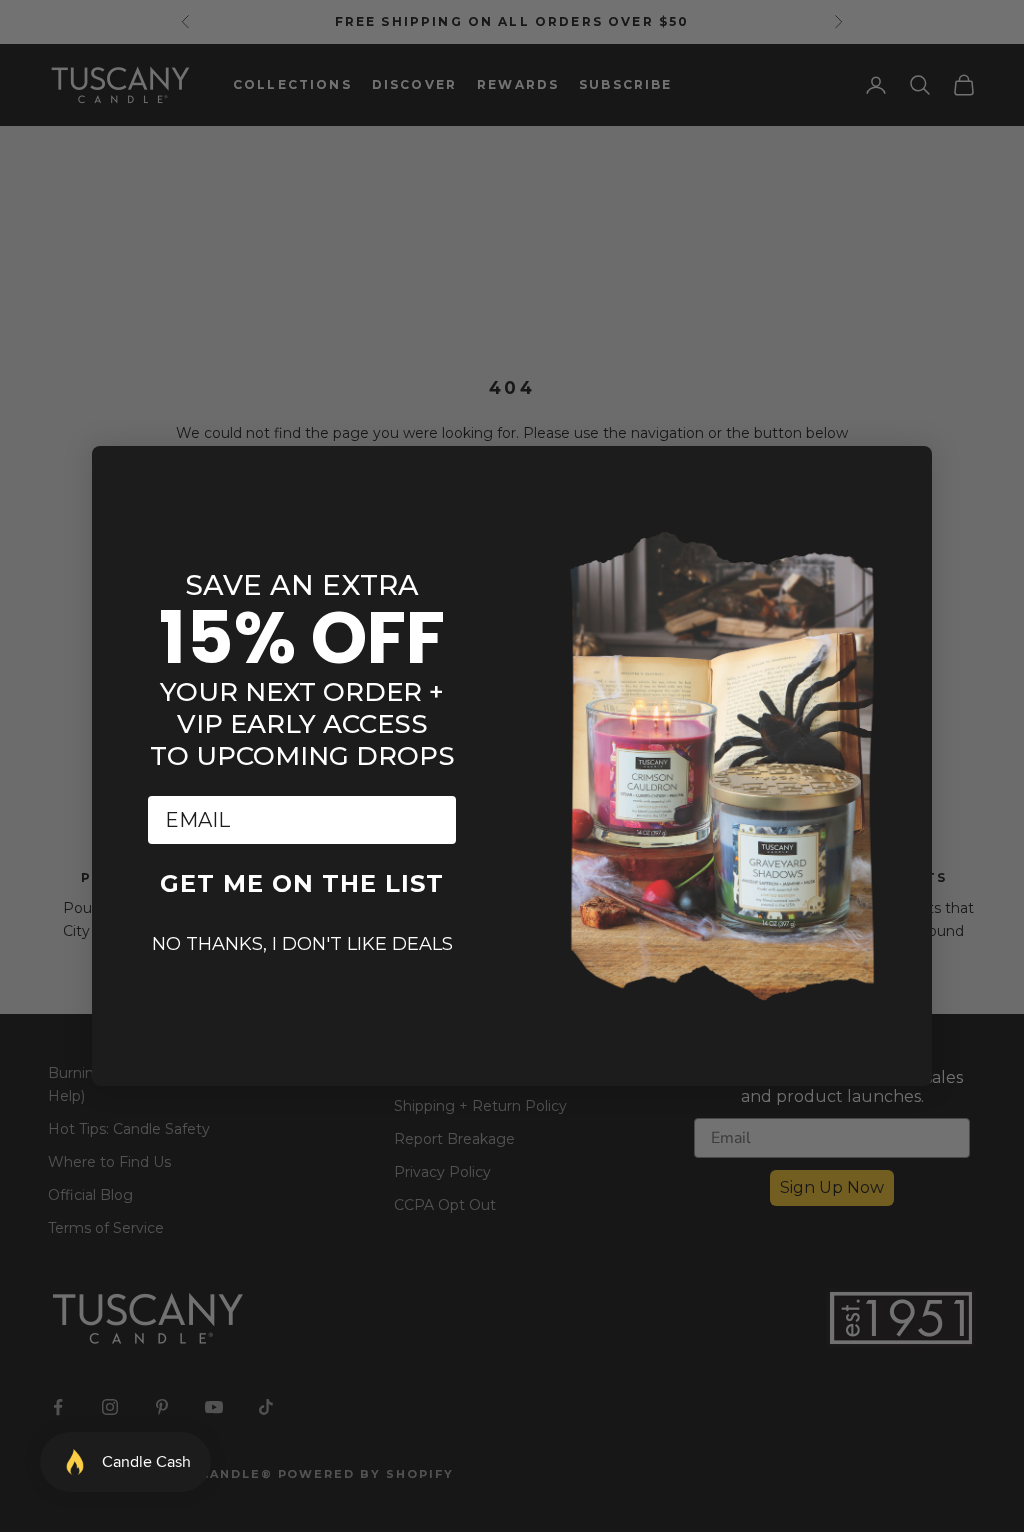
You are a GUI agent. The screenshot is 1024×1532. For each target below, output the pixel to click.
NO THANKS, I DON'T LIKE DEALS (302, 944)
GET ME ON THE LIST (302, 883)
